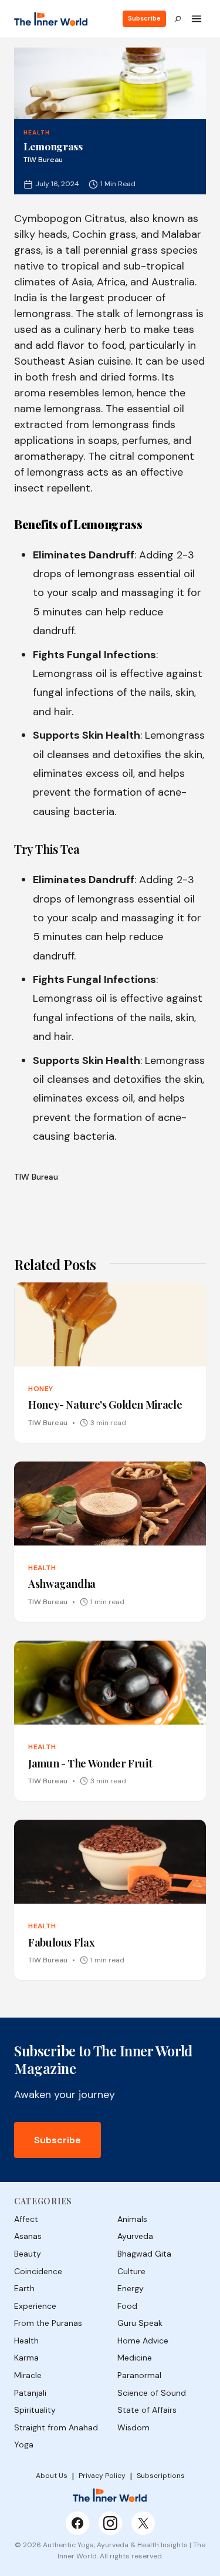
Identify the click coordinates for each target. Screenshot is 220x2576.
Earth (24, 2288)
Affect (26, 2219)
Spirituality (35, 2410)
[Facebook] (77, 2523)
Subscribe (144, 18)
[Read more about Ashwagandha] (110, 1542)
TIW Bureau (36, 1177)
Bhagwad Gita (144, 2254)
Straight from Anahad (56, 2427)
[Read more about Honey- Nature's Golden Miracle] (110, 1363)
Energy (131, 2288)
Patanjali (30, 2393)
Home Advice (143, 2341)
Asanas (28, 2236)
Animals (132, 2219)
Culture (131, 2271)
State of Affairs (147, 2410)
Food (127, 2306)
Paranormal (139, 2375)
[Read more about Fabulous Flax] (110, 1900)
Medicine (135, 2358)
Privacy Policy (102, 2476)
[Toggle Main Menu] (197, 19)
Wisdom (133, 2427)
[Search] (178, 19)
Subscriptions (161, 2476)
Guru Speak (140, 2323)
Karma (26, 2358)
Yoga (24, 2444)
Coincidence (38, 2271)
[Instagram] (110, 2523)
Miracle (28, 2375)
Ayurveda (135, 2236)
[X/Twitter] (143, 2523)
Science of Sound (152, 2393)
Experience (35, 2306)
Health (37, 132)
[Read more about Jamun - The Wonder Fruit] (110, 1721)
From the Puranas (48, 2323)
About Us (52, 2476)
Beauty (28, 2254)
